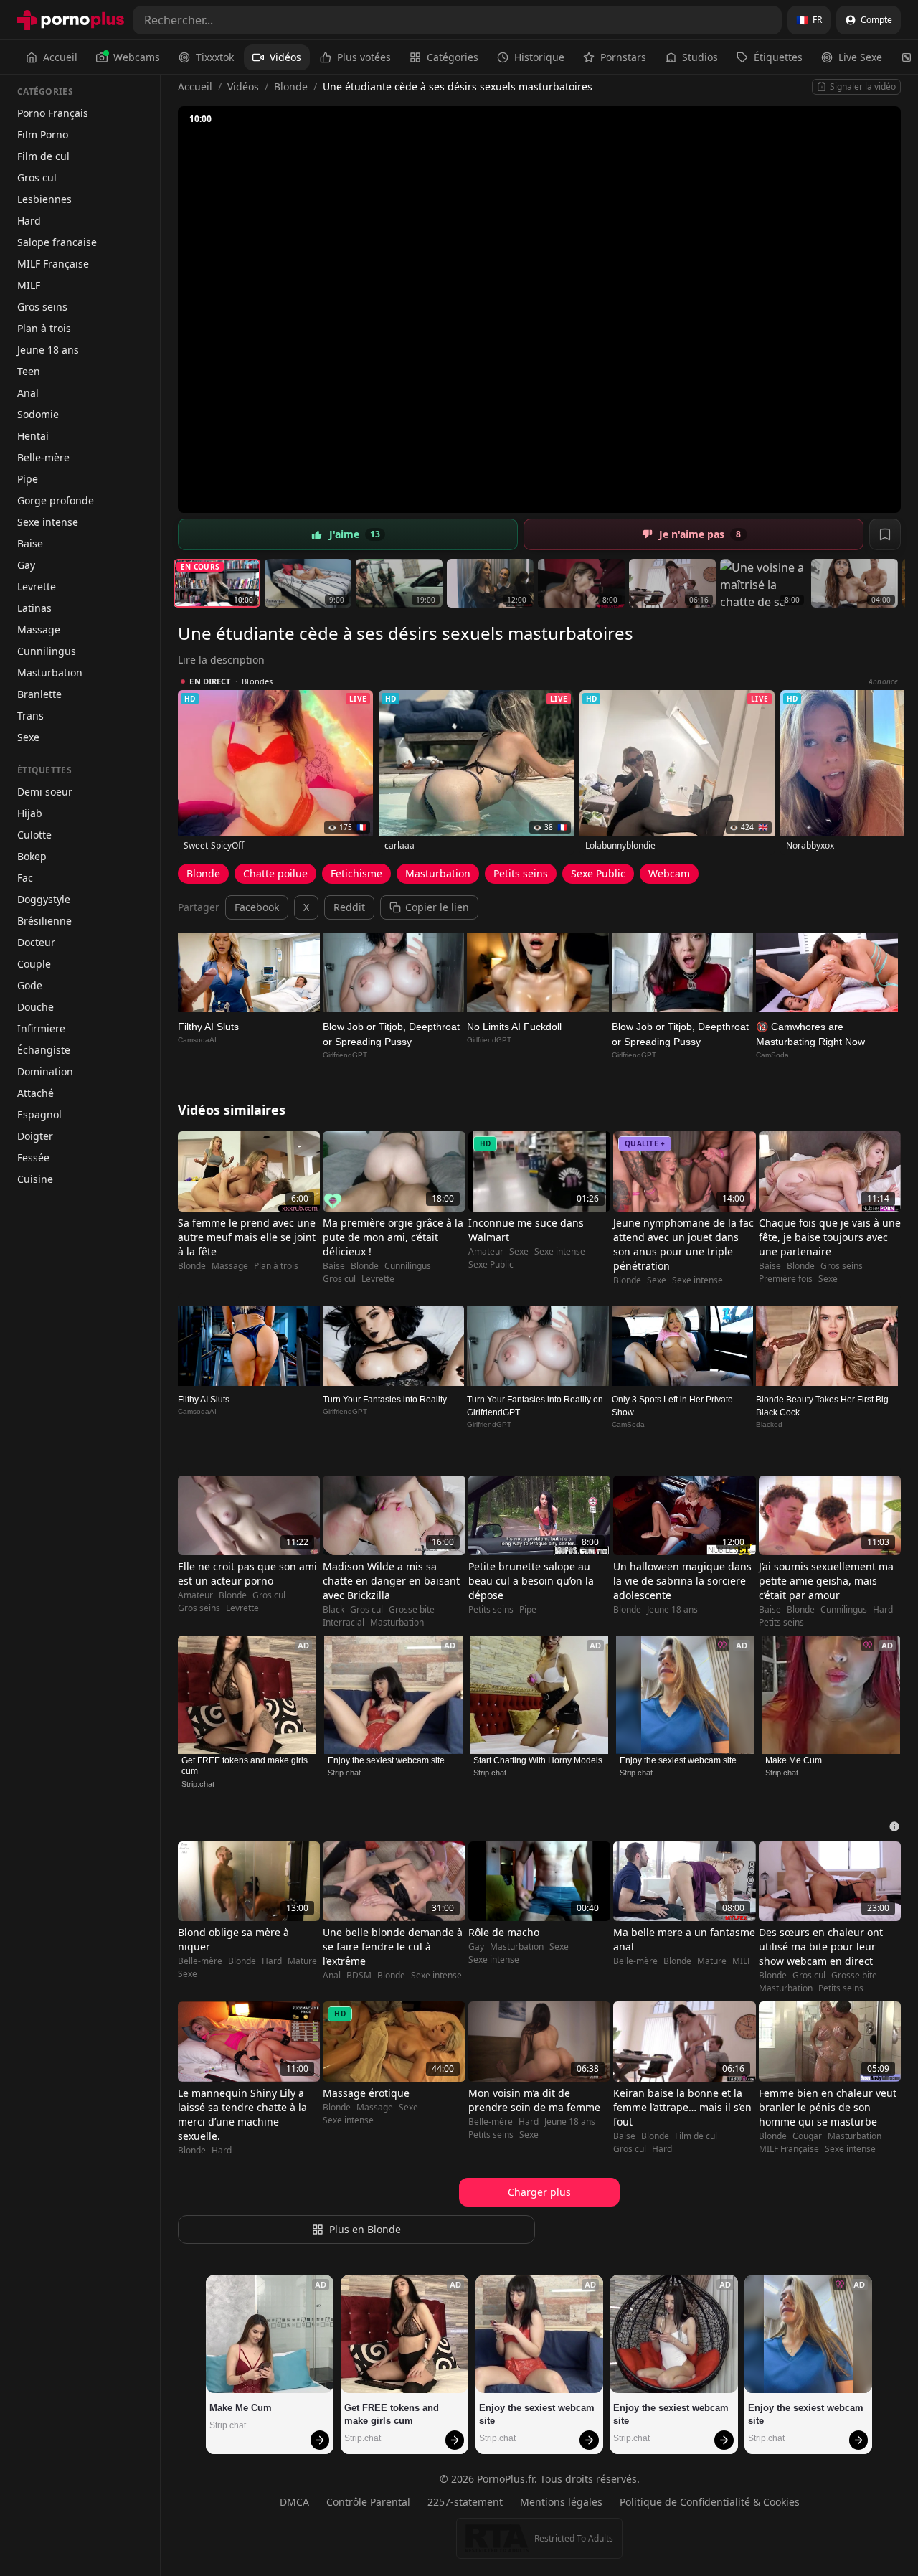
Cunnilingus (47, 651)
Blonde (291, 86)
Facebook (257, 907)
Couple (34, 964)
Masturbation (50, 673)
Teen (29, 371)
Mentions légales (561, 2502)
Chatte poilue (275, 873)
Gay (26, 565)
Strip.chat (198, 1784)
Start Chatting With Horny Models (538, 1760)
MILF (29, 285)
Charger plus (539, 2192)
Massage (39, 629)
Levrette (37, 586)
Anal (28, 393)
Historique (539, 57)
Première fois (786, 1279)
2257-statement (465, 2502)
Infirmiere (41, 1028)
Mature (302, 1961)
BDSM (359, 1976)
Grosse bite (412, 1610)
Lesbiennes (44, 199)
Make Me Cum (794, 1760)
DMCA (294, 2502)
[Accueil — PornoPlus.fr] (71, 20)
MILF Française (53, 264)
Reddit (349, 907)
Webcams (137, 57)
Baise (30, 543)
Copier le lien (437, 907)
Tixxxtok (215, 57)
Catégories (453, 57)
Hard (29, 221)
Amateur (486, 1252)
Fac (25, 878)
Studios (700, 57)
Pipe (28, 479)
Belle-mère (43, 457)
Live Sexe (860, 57)
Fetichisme (356, 873)
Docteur (36, 942)
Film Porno (43, 135)
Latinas (34, 608)
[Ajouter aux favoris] (885, 534)
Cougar (807, 2136)
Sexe (28, 737)
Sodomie (38, 414)
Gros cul (37, 178)
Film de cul (43, 156)
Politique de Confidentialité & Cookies (710, 2502)
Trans (30, 716)
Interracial (344, 1623)
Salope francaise (57, 242)
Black (333, 1610)
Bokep (32, 856)
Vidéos (285, 57)
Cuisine (35, 1179)
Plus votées (364, 57)
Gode (30, 985)
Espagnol (39, 1114)
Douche (36, 1007)
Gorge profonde (56, 500)
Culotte (34, 835)
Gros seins (42, 307)
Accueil (60, 57)
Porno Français (53, 113)
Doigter (35, 1136)
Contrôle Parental (368, 2502)
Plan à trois (44, 328)
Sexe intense (48, 522)
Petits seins (521, 873)
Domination (45, 1071)
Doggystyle (44, 899)
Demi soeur (45, 792)
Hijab (30, 813)
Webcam (669, 873)
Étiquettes (778, 57)
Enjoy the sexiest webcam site (386, 1760)
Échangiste (44, 1050)
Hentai (33, 436)
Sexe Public (598, 873)
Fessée (33, 1157)
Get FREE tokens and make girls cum (246, 1766)
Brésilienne (44, 921)
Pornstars (623, 57)
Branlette (39, 694)
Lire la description (221, 660)
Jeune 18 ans (48, 350)
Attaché (36, 1093)
